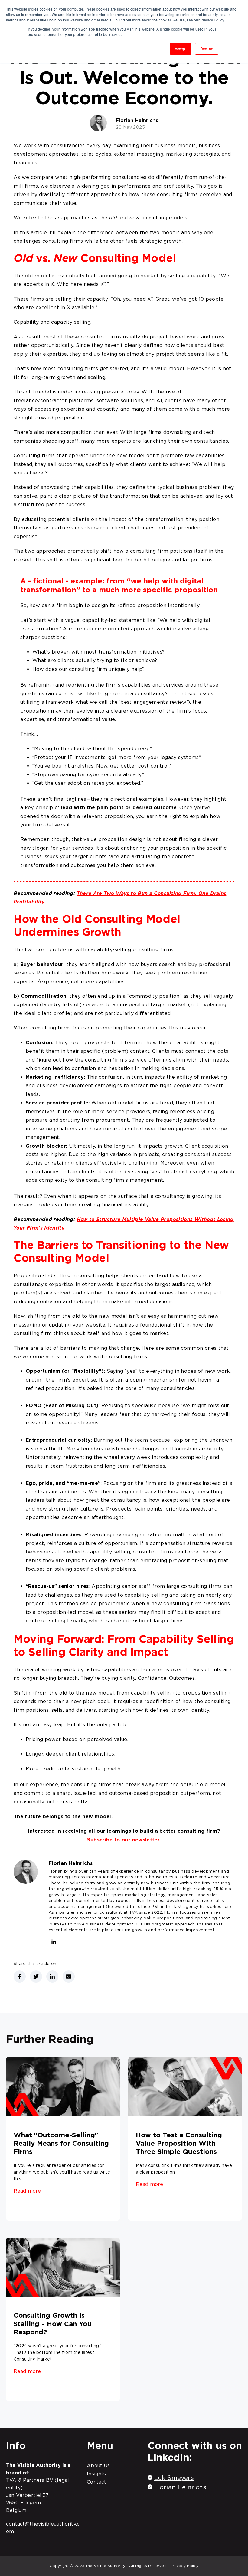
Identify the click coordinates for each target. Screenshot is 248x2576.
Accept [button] (181, 48)
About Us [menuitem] (98, 2465)
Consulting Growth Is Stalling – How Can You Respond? (53, 2323)
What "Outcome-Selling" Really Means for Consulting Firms (61, 2143)
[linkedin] (54, 1943)
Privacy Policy (185, 2566)
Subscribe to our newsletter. (124, 1840)
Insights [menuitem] (96, 2474)
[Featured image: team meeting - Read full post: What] (63, 2088)
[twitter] (36, 1976)
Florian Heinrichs (137, 120)
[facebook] (20, 1976)
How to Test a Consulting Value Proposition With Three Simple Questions (179, 2143)
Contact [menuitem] (96, 2482)
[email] (69, 1976)
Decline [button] (207, 48)
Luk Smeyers (174, 2478)
